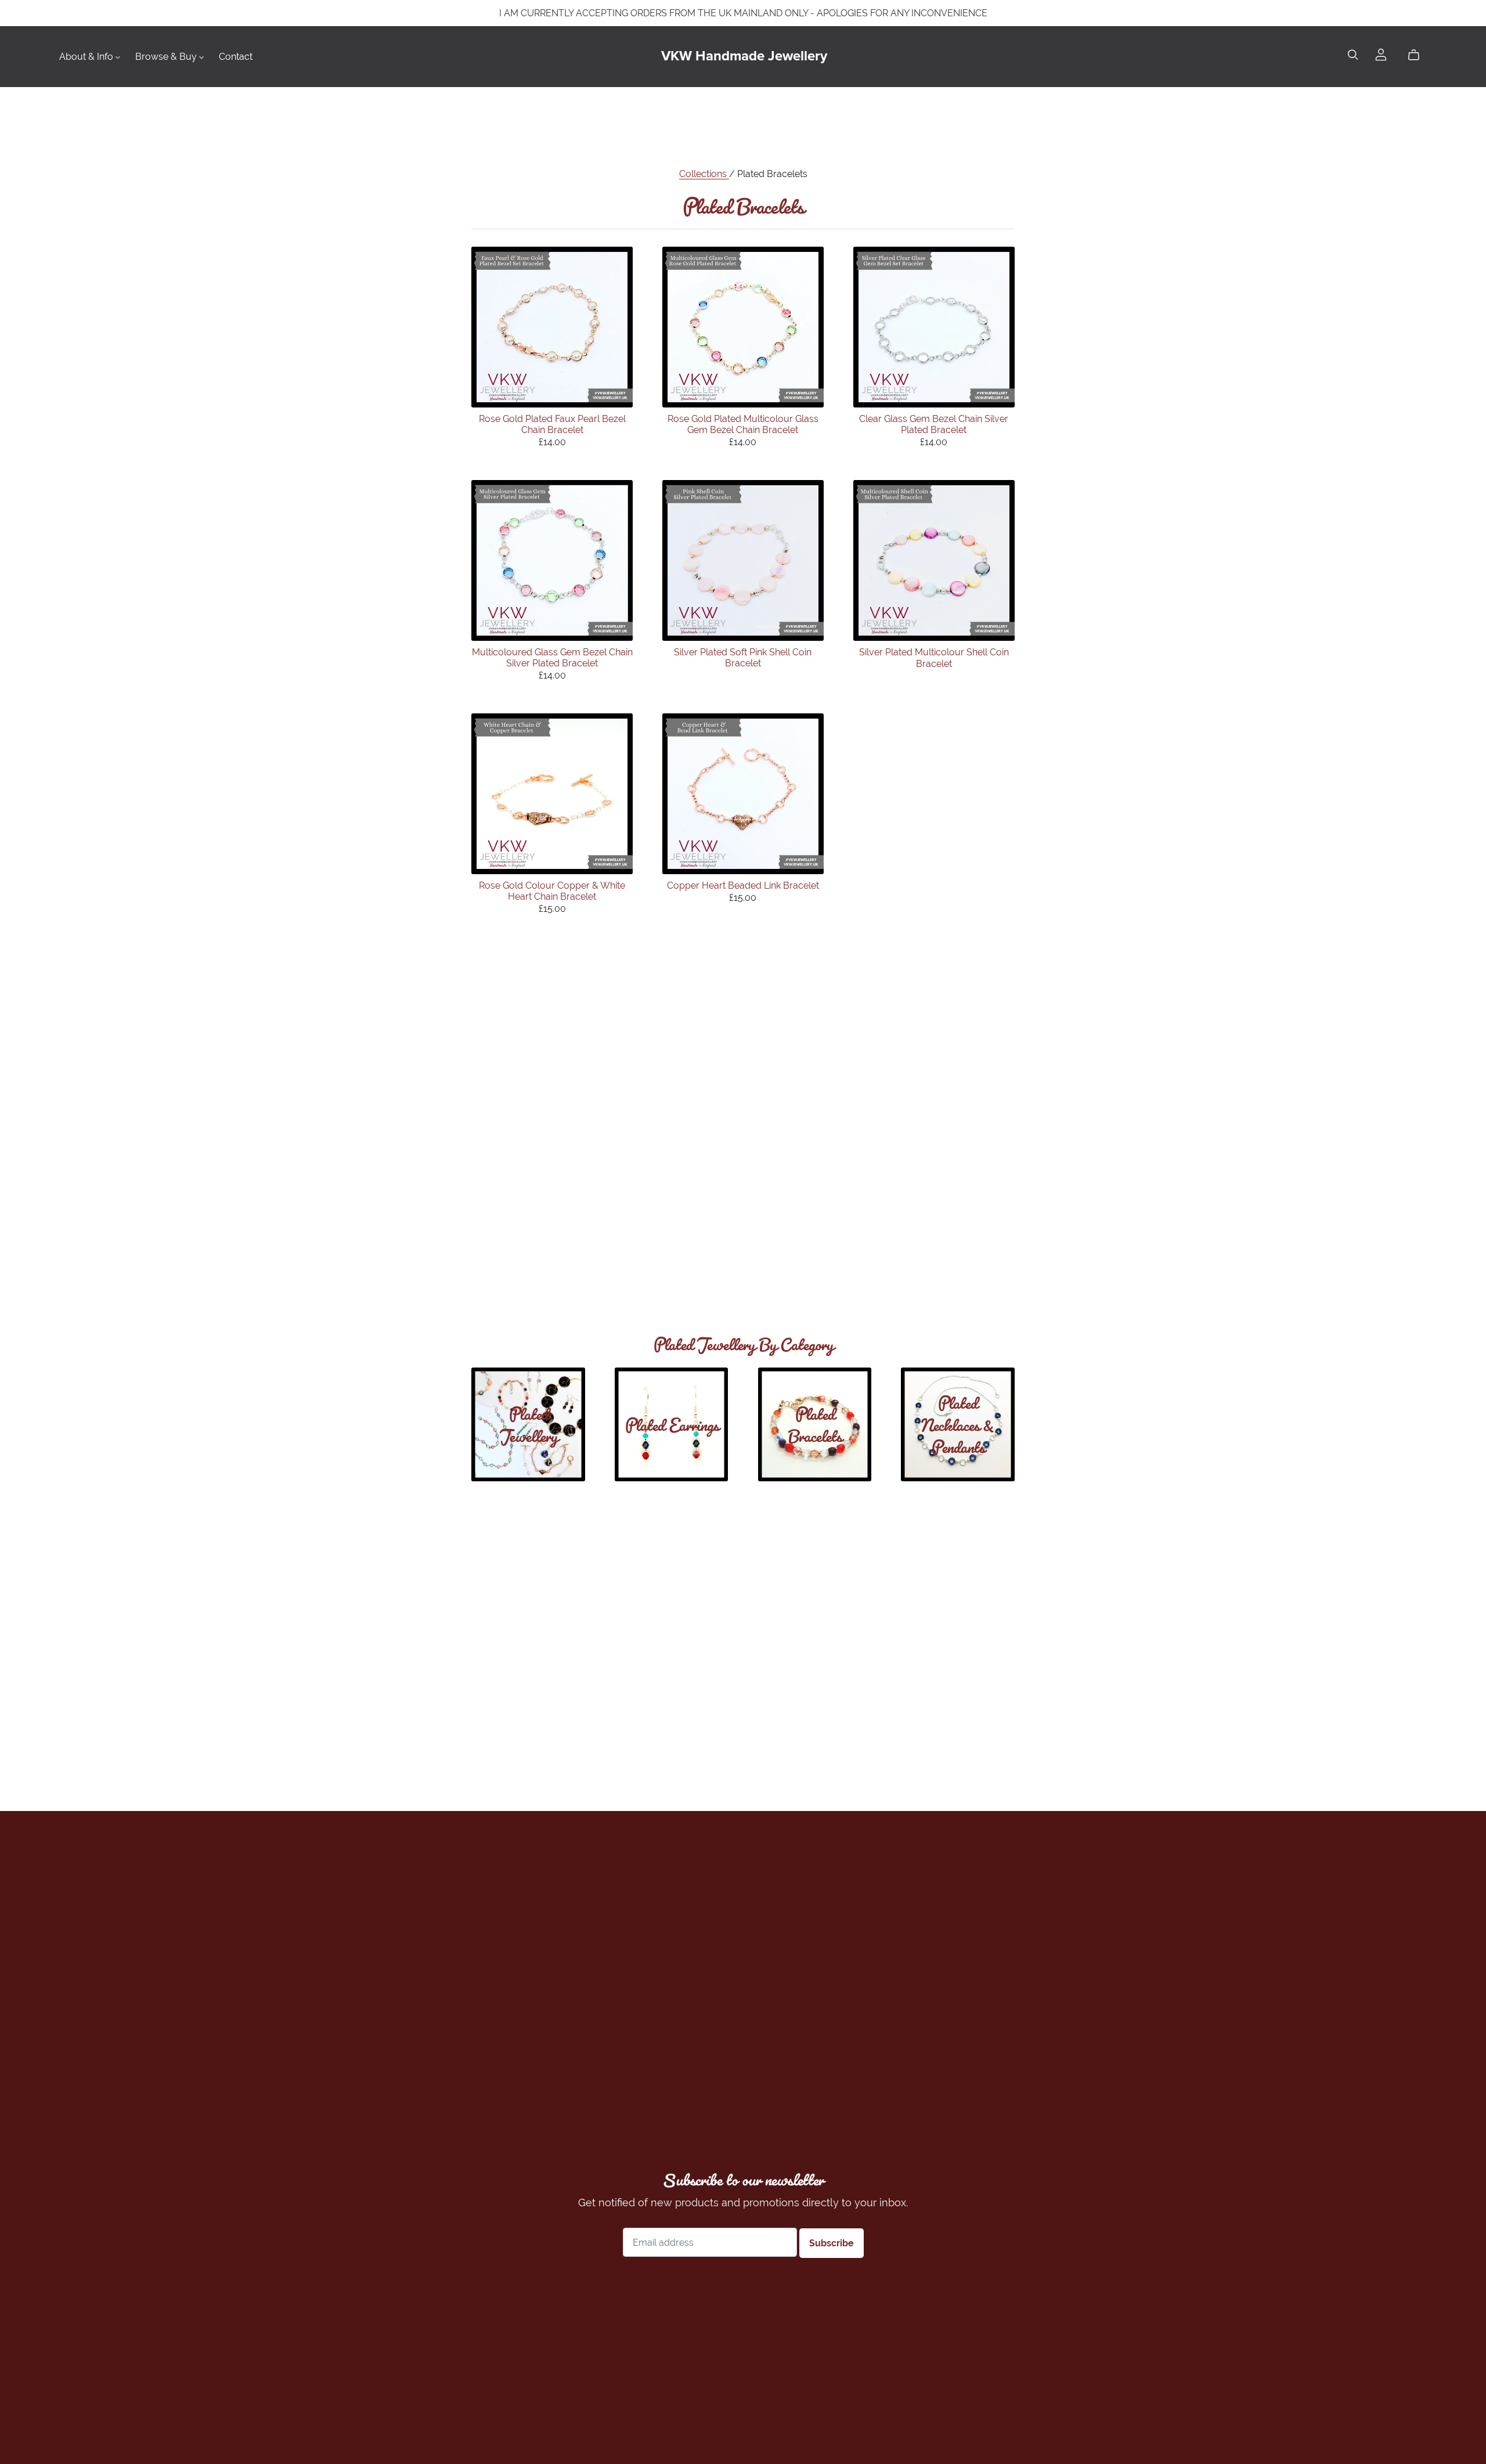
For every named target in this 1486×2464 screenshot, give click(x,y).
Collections (704, 174)
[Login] (1381, 54)
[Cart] (1418, 55)
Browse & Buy (167, 57)
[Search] (1353, 55)
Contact (236, 57)
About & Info (87, 57)
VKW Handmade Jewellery (744, 56)
